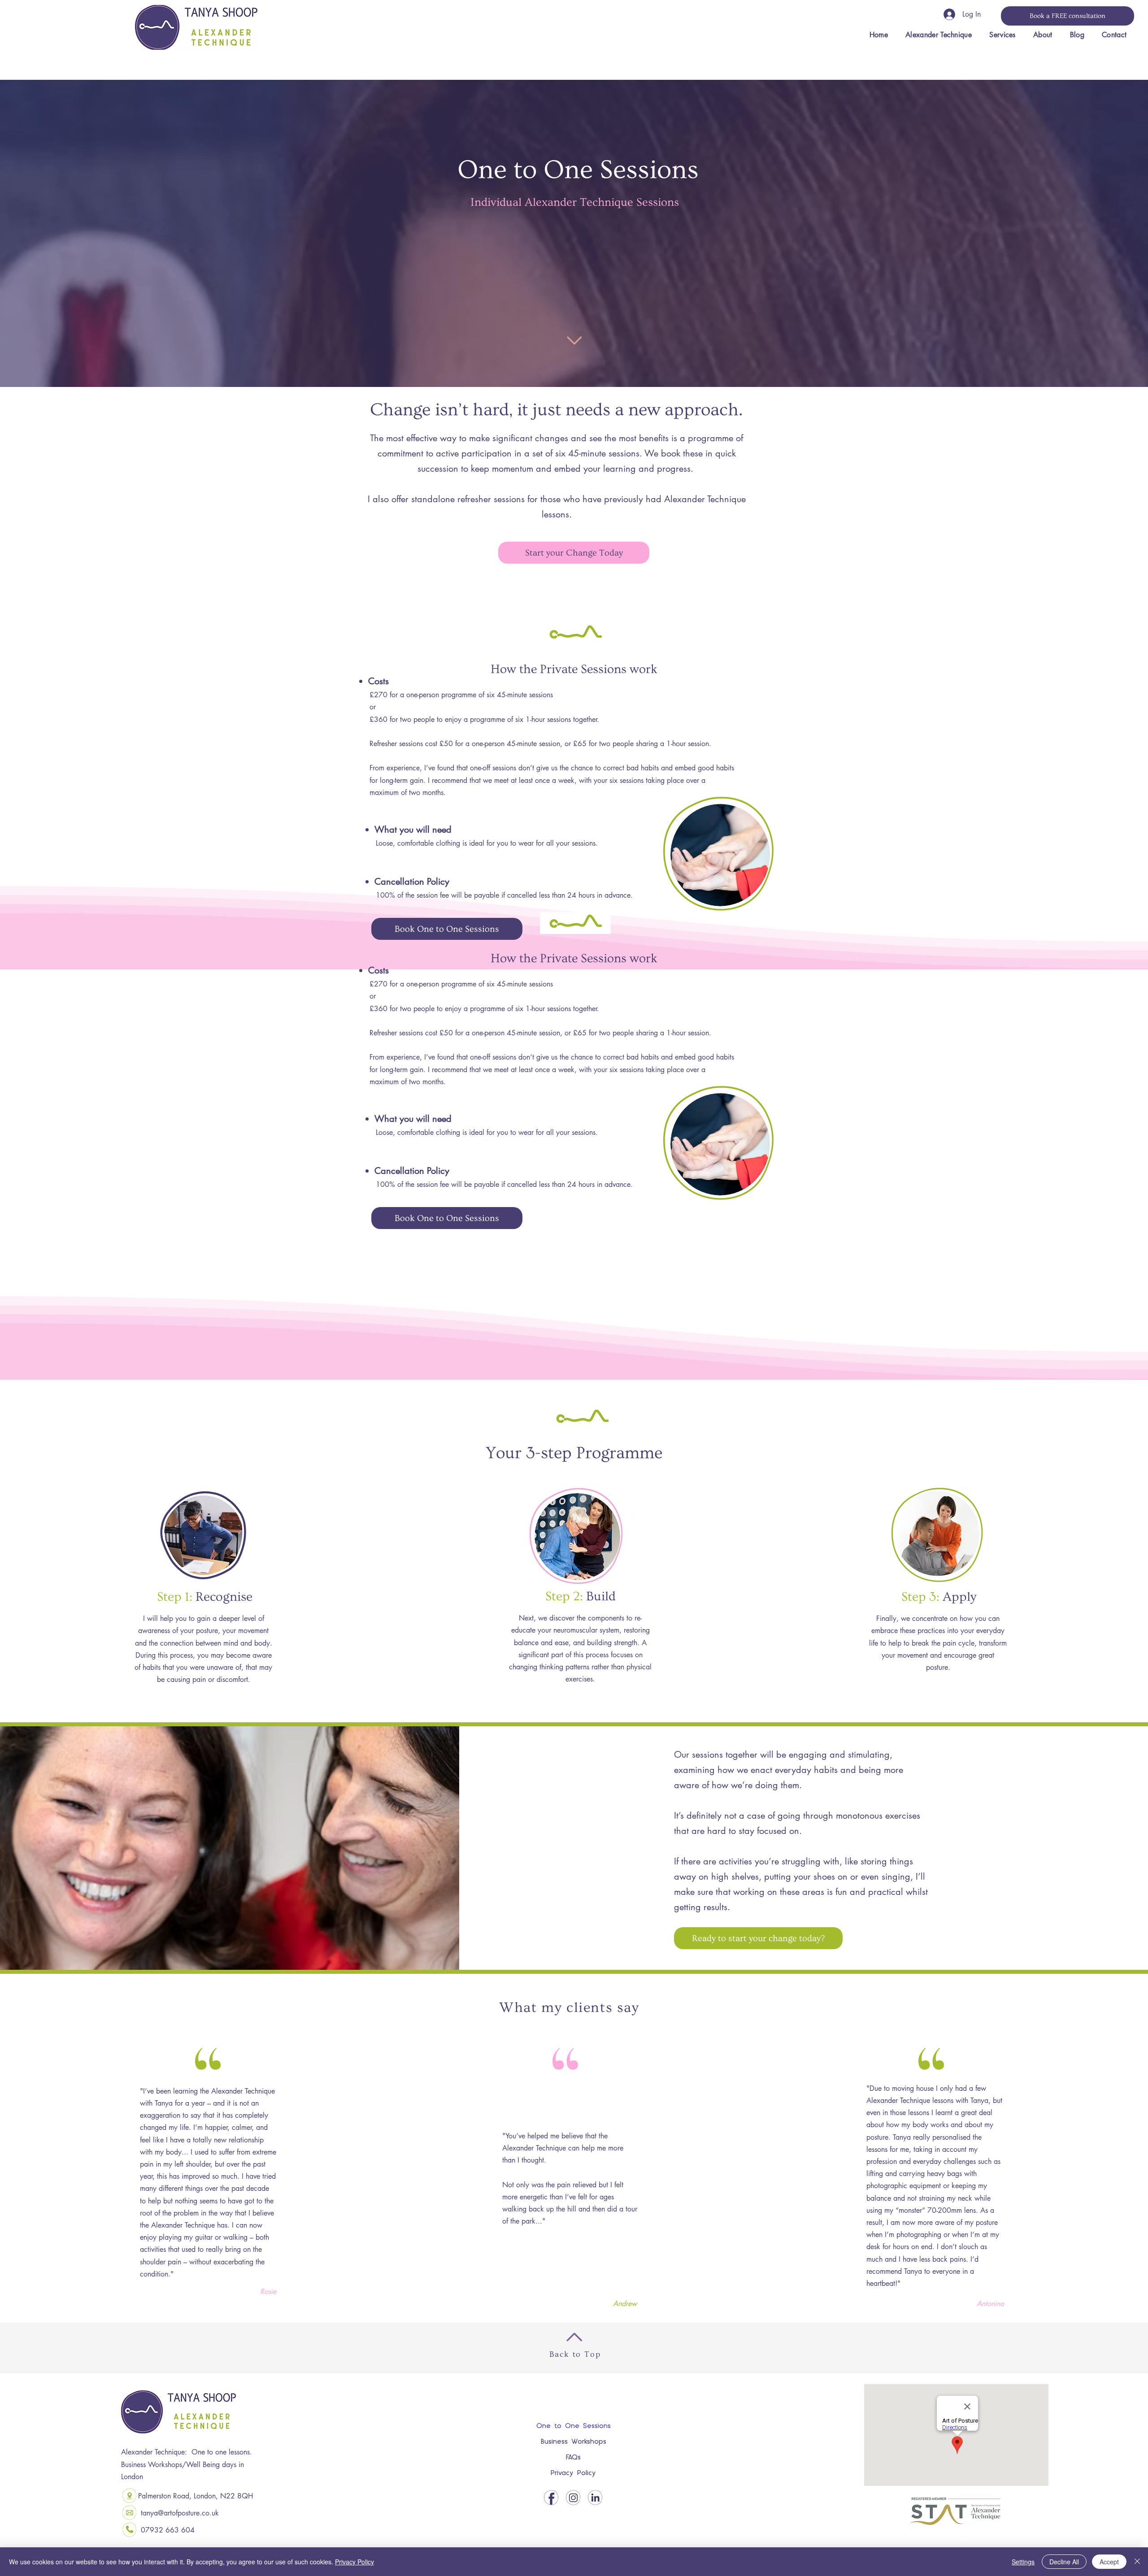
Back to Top (575, 2354)
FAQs (573, 2458)
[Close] (1137, 2562)
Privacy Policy (573, 2473)
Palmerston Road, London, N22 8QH (196, 2496)
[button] (1003, 35)
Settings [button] (1023, 2562)
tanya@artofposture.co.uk (180, 2513)
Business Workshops (573, 2442)
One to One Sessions (573, 2426)
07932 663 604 (168, 2530)
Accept (1109, 2562)
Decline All (1064, 2562)
